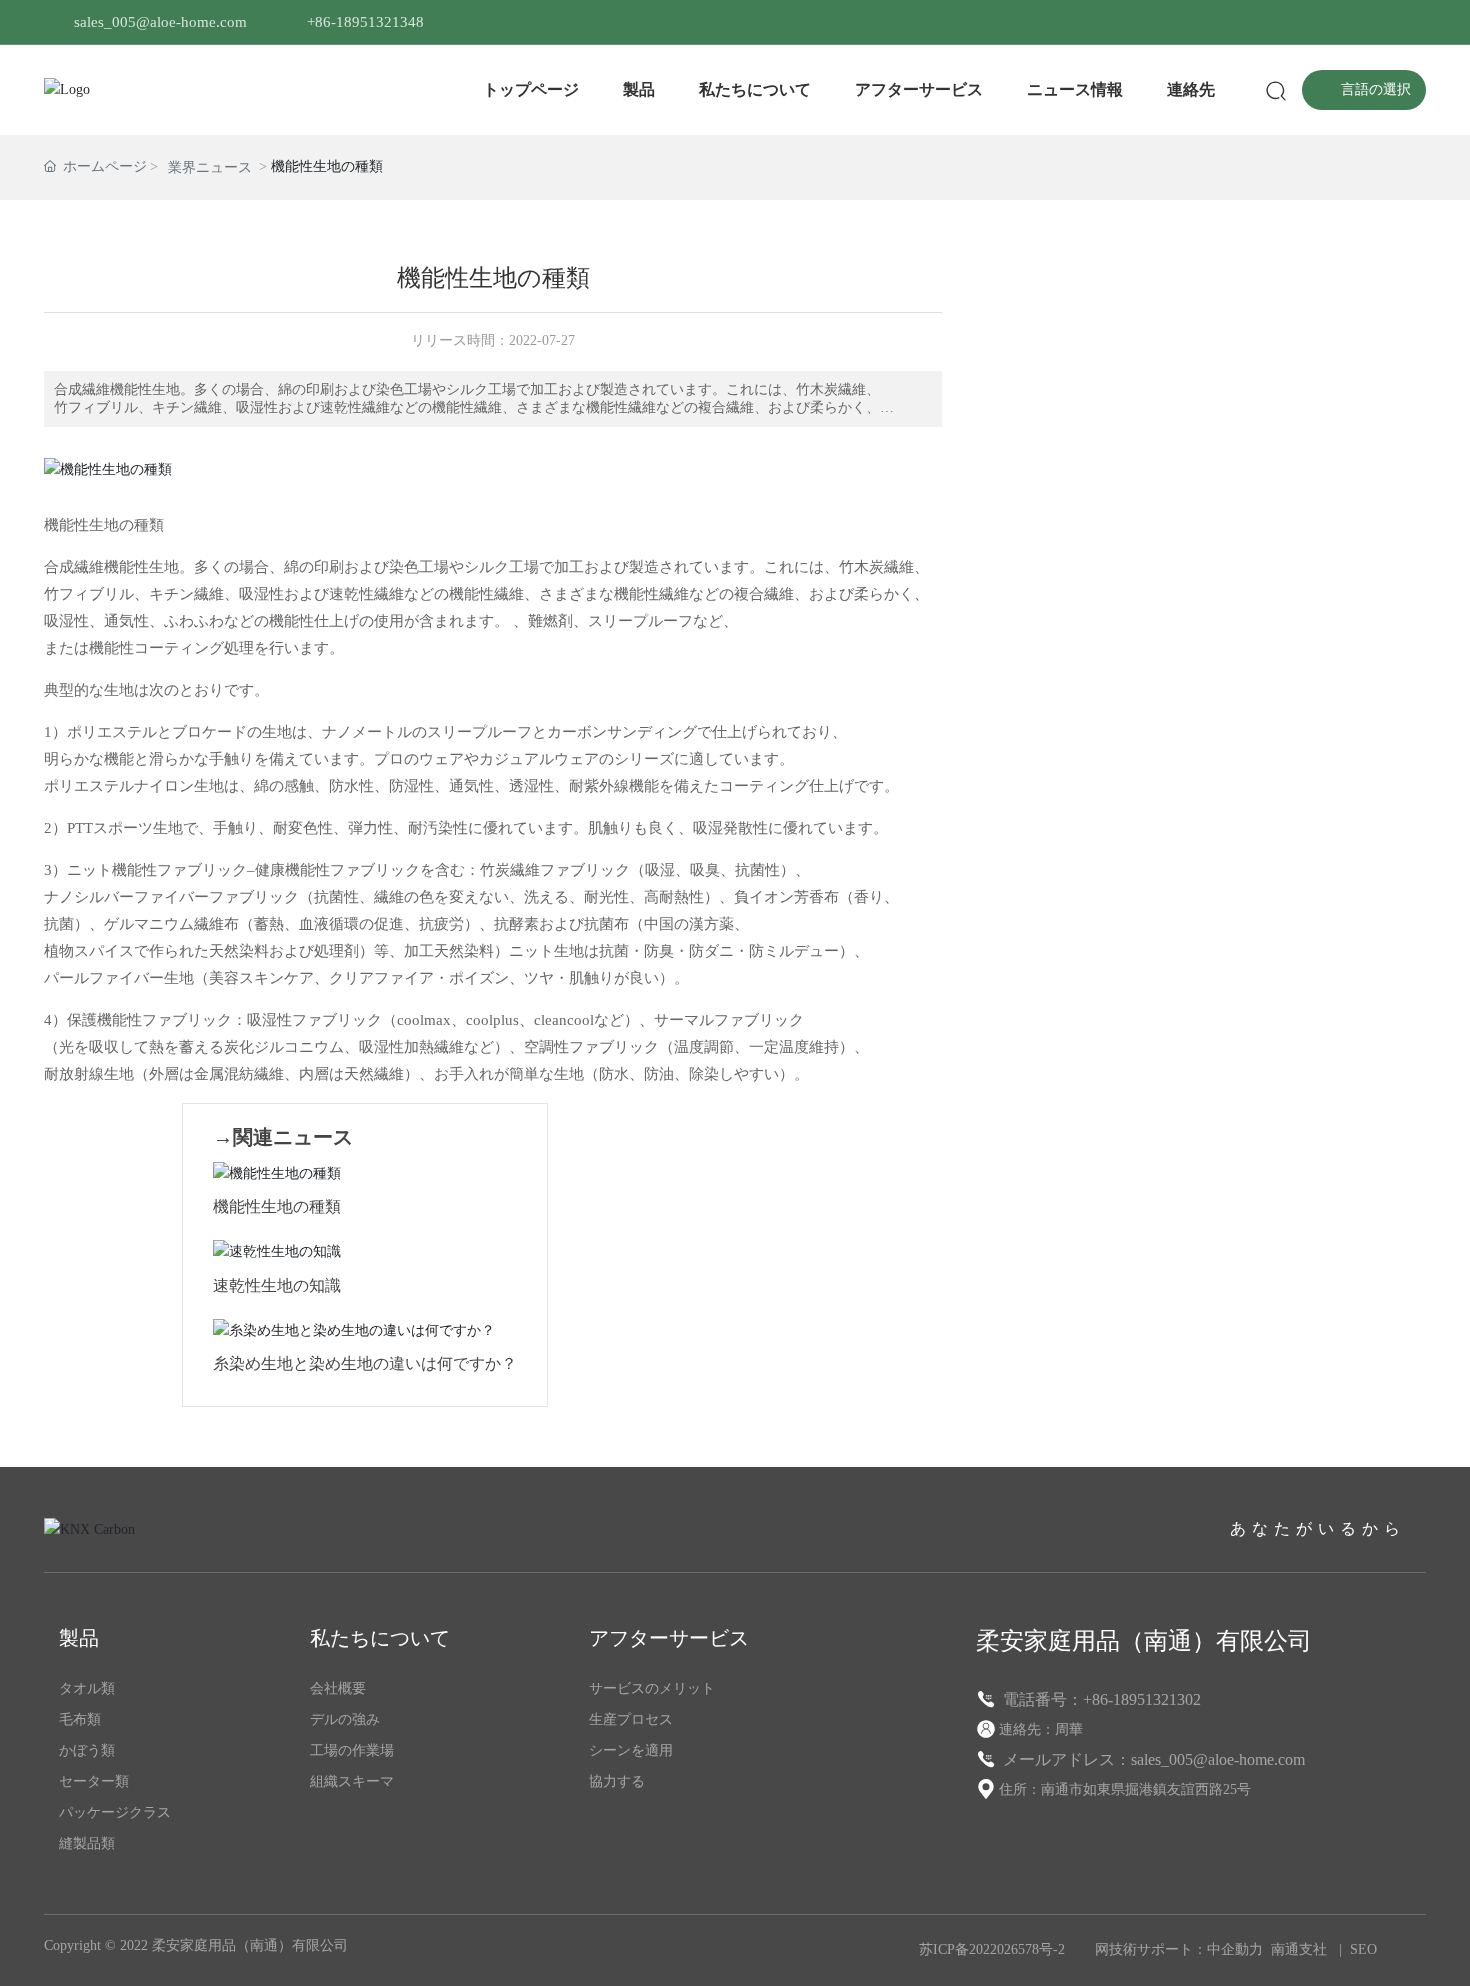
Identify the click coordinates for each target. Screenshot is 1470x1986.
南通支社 (1299, 1949)
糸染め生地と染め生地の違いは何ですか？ (365, 1363)
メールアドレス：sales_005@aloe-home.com (1152, 1759)
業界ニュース (210, 167)
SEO (1363, 1949)
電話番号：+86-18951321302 (1100, 1699)
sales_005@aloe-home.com (160, 22)
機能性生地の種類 (277, 1206)
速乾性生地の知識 (277, 1285)
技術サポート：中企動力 (1186, 1949)
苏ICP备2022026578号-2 (992, 1949)
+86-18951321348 (365, 22)
